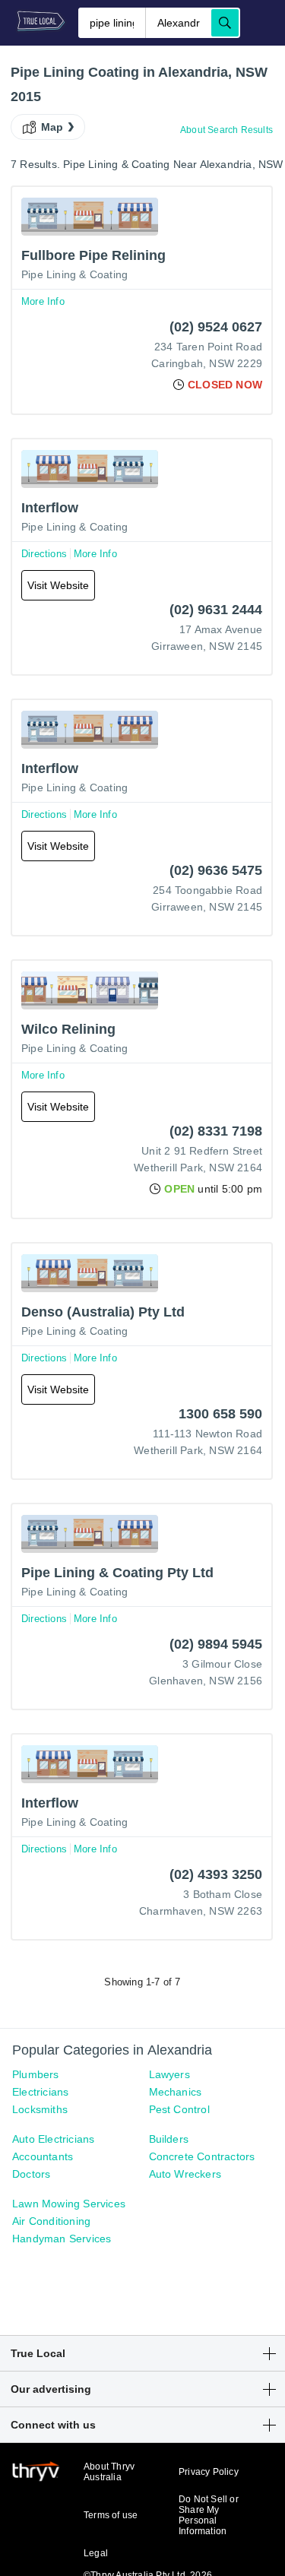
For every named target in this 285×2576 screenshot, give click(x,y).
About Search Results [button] (226, 130)
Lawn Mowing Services (69, 2204)
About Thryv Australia (109, 2472)
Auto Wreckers (185, 2174)
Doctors (31, 2174)
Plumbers (36, 2074)
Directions (44, 554)
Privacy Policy (209, 2472)
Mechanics (176, 2092)
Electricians (40, 2092)
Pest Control (179, 2109)
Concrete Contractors (202, 2156)
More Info (43, 301)
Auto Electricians (53, 2139)
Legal (96, 2553)
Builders (169, 2139)
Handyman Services (62, 2239)
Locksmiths (40, 2109)
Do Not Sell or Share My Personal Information (209, 2515)
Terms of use (111, 2515)
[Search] (225, 23)
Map (52, 127)
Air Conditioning (51, 2221)
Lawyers (169, 2074)
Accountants (43, 2156)
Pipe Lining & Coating (74, 274)
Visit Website (58, 585)
